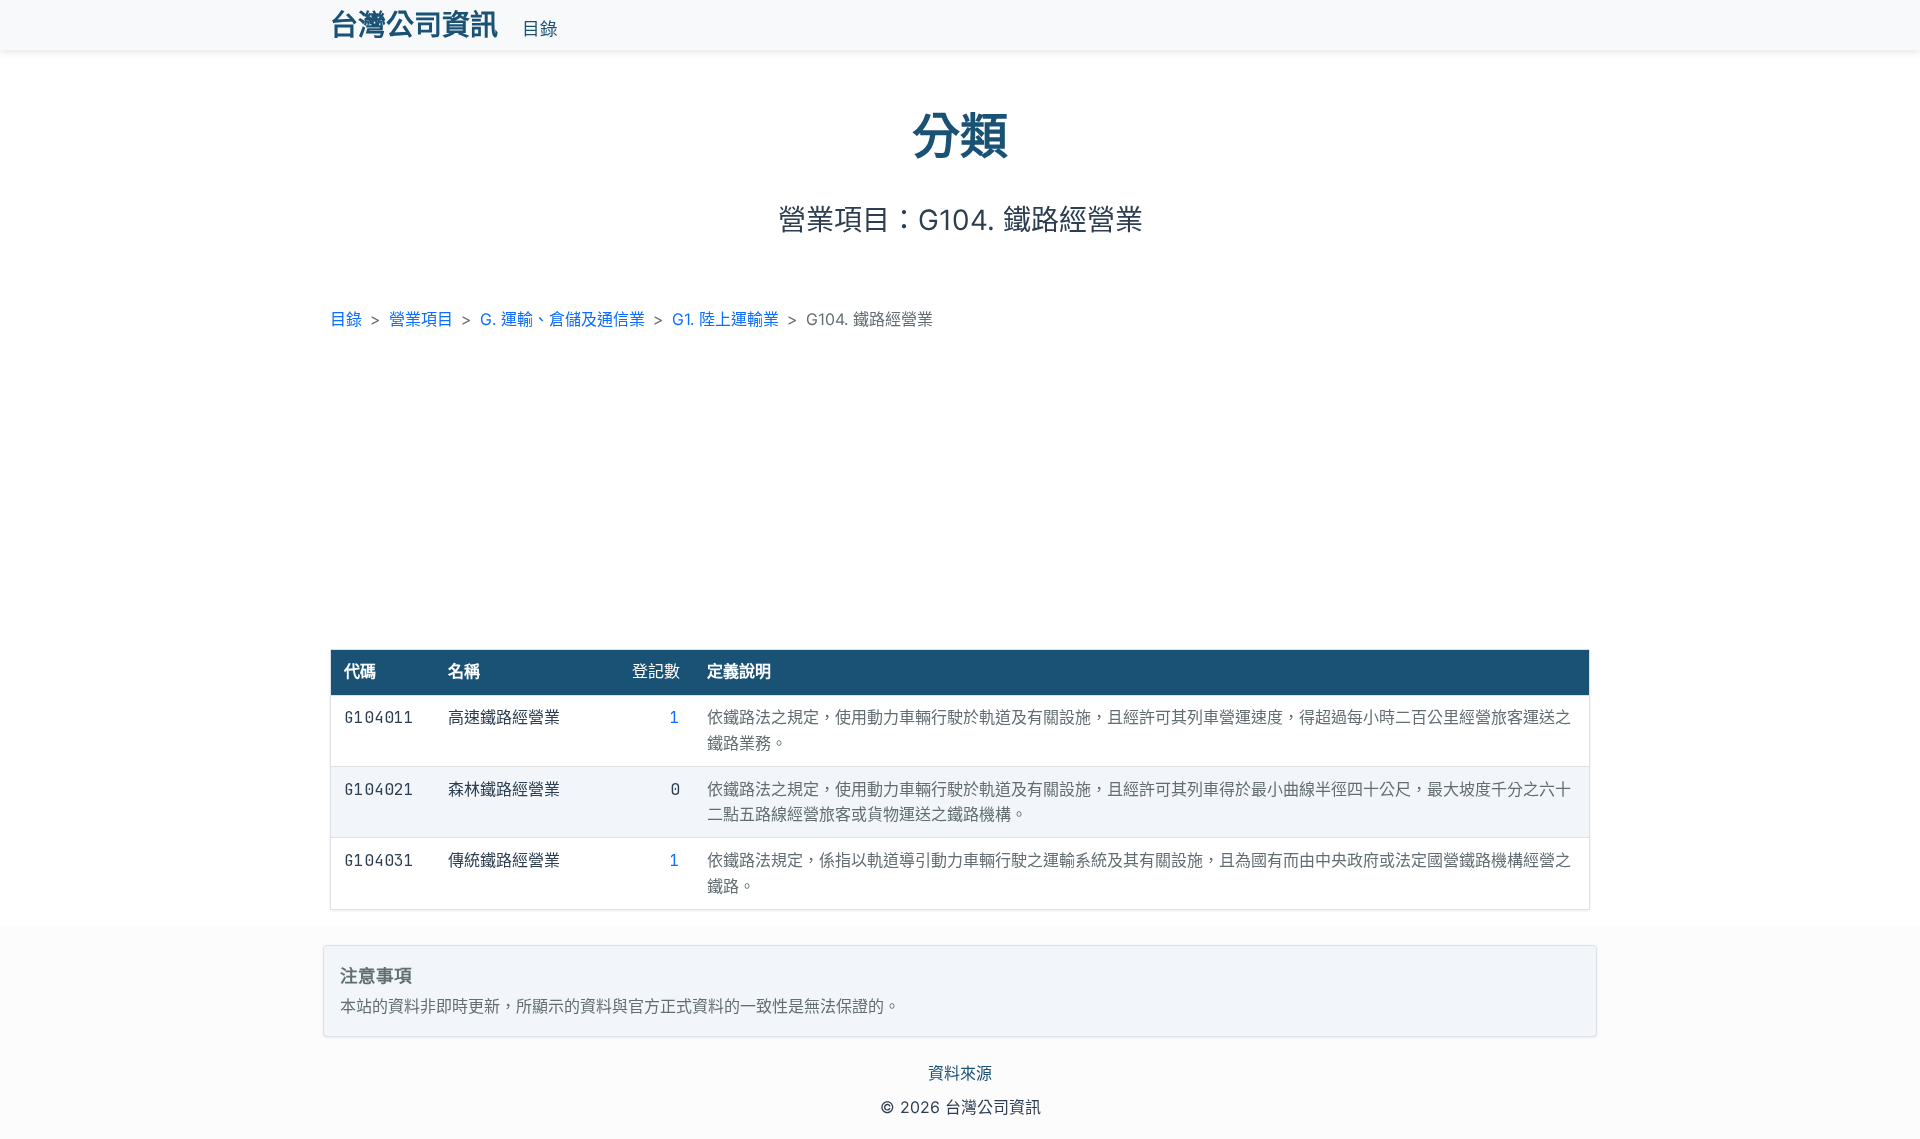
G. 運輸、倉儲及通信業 (562, 319)
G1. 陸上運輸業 (725, 319)
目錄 (540, 28)
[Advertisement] (960, 499)
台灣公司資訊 (414, 25)
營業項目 (421, 319)
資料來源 (960, 1073)
